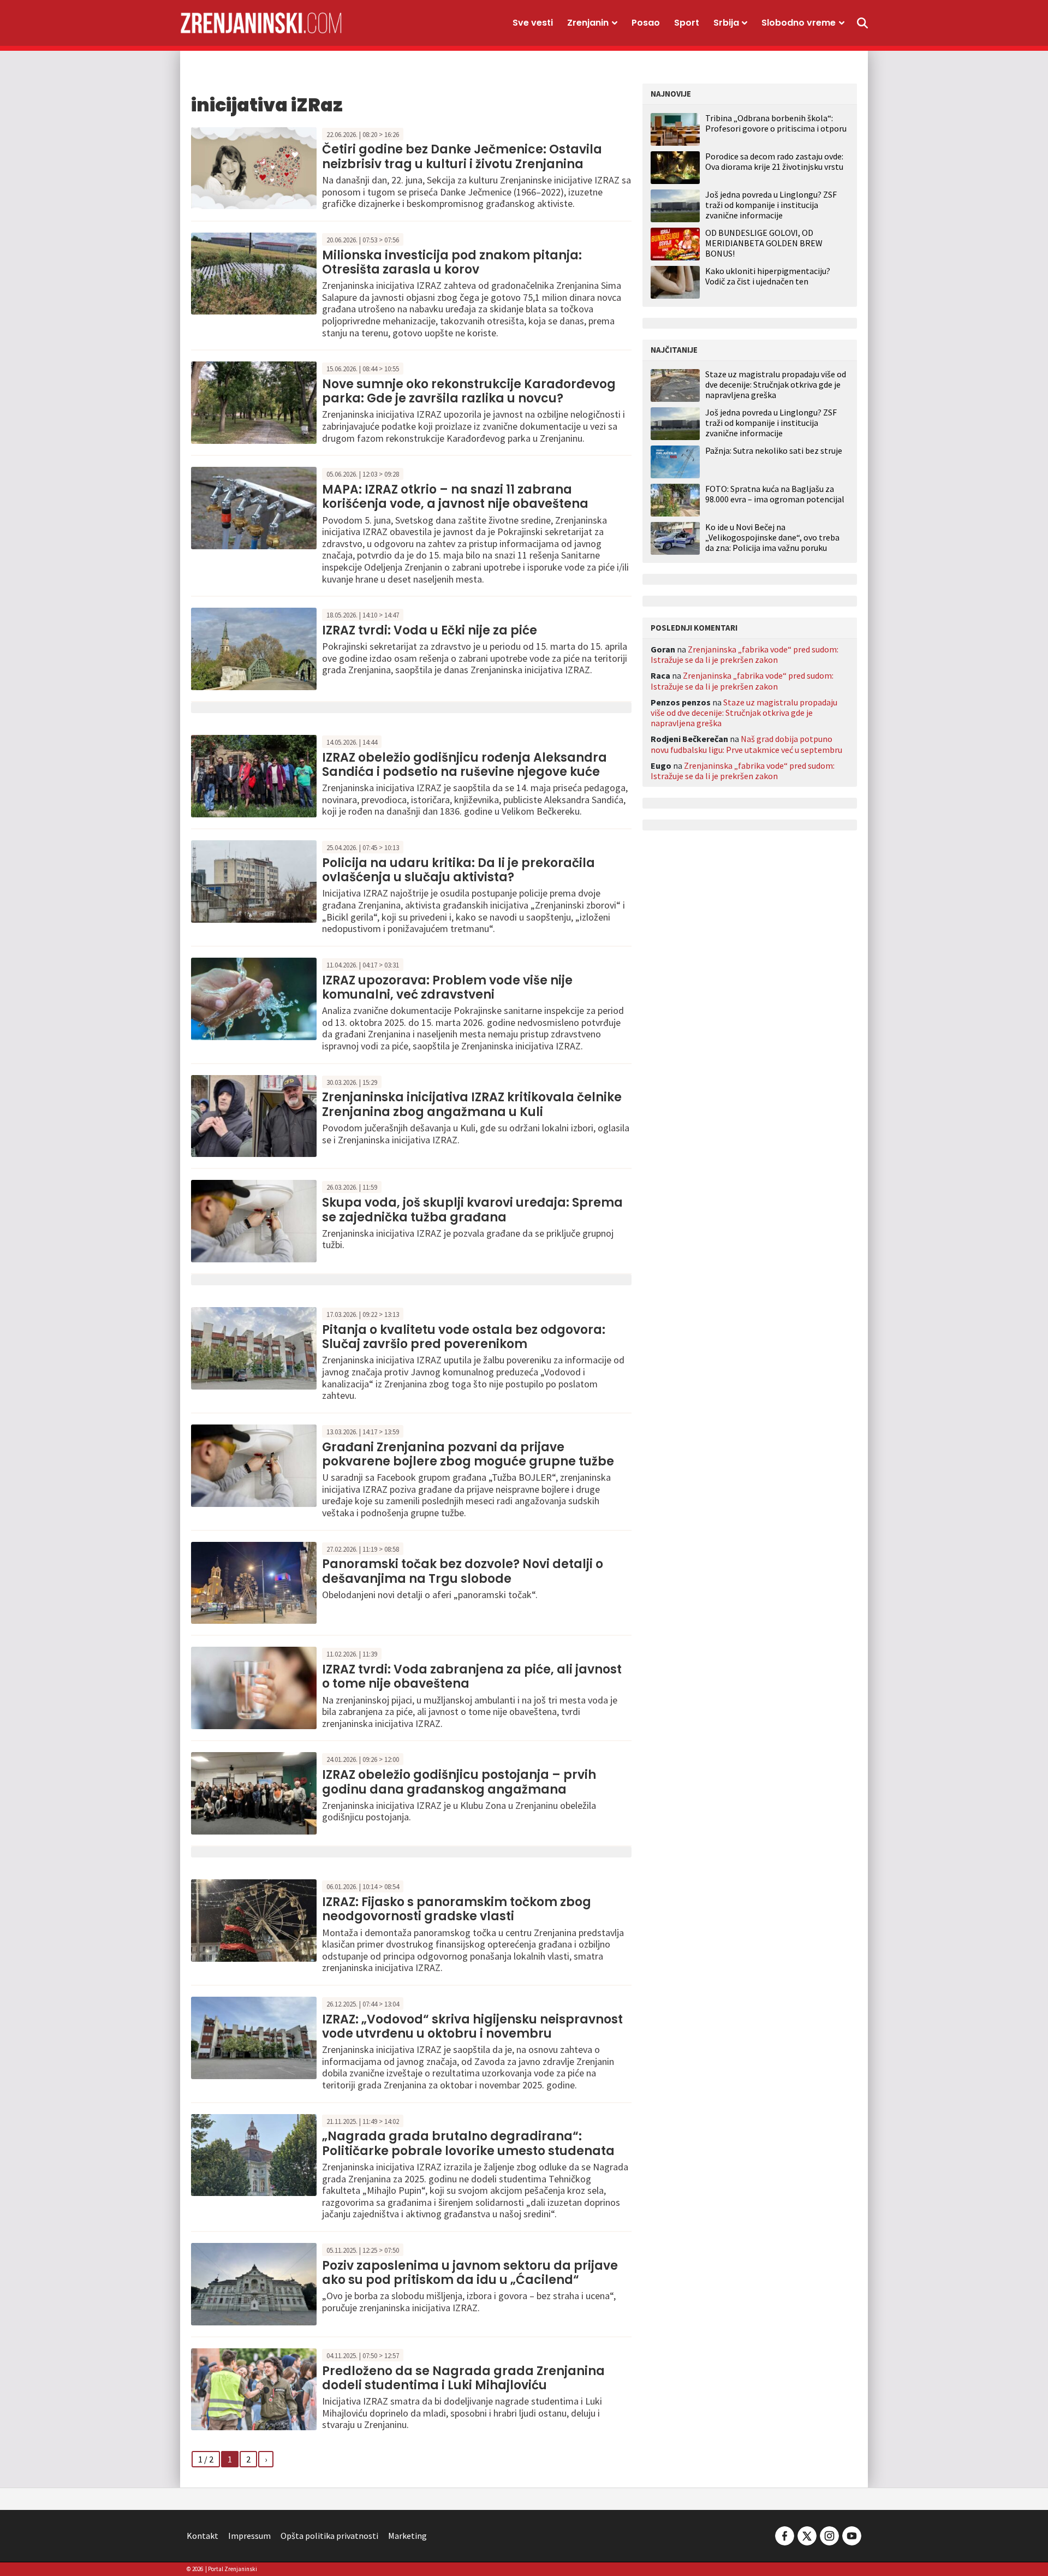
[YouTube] (851, 2535)
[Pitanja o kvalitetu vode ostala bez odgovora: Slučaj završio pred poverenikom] (254, 1347)
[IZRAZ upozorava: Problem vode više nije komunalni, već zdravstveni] (254, 998)
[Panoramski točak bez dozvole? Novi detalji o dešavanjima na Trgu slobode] (254, 1582)
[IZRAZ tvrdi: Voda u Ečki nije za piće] (254, 648)
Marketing (407, 2536)
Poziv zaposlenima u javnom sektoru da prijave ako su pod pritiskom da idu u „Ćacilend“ (470, 2273)
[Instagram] (829, 2535)
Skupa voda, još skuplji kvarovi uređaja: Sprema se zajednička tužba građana (472, 1210)
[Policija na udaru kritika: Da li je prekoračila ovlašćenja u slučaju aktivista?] (254, 880)
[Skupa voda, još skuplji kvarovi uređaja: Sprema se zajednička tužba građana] (254, 1220)
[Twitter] (807, 2535)
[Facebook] (785, 2535)
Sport (687, 23)
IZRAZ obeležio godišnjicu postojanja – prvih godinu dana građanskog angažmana (459, 1782)
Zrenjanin (588, 23)
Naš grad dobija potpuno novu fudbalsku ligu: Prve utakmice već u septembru (746, 744)
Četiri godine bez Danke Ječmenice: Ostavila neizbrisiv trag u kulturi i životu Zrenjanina (462, 156)
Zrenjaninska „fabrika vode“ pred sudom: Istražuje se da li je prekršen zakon (745, 654)
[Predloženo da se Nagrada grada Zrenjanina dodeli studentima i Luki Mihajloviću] (254, 2388)
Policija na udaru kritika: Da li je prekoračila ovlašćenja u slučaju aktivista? (458, 870)
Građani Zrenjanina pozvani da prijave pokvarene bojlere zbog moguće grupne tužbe (468, 1454)
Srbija (726, 23)
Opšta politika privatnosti (329, 2536)
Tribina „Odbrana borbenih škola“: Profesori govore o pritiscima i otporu (776, 123)
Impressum (249, 2536)
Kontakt (203, 2536)
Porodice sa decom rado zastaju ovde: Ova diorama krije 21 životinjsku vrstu (774, 161)
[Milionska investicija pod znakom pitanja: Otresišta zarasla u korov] (254, 272)
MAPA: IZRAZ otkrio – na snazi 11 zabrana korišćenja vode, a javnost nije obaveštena (455, 497)
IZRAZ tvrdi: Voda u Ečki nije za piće (430, 630)
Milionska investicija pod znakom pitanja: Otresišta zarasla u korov (452, 262)
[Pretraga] (862, 23)
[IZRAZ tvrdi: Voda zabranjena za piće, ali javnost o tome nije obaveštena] (254, 1687)
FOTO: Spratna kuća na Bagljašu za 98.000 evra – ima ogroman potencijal (775, 494)
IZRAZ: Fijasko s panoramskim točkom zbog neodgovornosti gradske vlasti (457, 1909)
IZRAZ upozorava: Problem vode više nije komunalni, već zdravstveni (447, 987)
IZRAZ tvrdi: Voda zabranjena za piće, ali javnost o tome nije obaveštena (472, 1676)
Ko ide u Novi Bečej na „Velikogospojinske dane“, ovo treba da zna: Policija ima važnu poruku (772, 538)
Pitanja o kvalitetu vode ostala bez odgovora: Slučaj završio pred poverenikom (464, 1337)
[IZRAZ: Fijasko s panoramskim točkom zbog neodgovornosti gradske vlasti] (254, 1919)
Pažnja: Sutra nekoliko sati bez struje (774, 451)
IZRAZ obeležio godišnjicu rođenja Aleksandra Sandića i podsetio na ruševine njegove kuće (465, 765)
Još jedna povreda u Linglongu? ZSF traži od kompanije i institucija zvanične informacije (771, 205)
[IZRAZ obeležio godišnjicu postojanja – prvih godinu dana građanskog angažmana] (254, 1792)
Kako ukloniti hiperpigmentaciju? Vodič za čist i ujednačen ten (768, 276)
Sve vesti (533, 23)
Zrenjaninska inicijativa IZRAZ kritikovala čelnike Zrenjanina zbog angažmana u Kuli (472, 1104)
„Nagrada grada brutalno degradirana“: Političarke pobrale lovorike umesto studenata (468, 2143)
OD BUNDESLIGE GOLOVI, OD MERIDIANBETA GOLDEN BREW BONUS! (764, 243)
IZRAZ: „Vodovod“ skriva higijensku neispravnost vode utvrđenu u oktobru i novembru (472, 2026)
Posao (646, 23)
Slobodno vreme (799, 23)
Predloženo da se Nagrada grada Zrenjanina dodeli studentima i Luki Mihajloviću (463, 2378)
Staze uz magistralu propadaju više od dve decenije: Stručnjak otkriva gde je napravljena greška (776, 385)
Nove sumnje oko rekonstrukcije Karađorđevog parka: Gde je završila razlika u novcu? (469, 391)
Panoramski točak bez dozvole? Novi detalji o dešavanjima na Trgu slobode (463, 1571)
